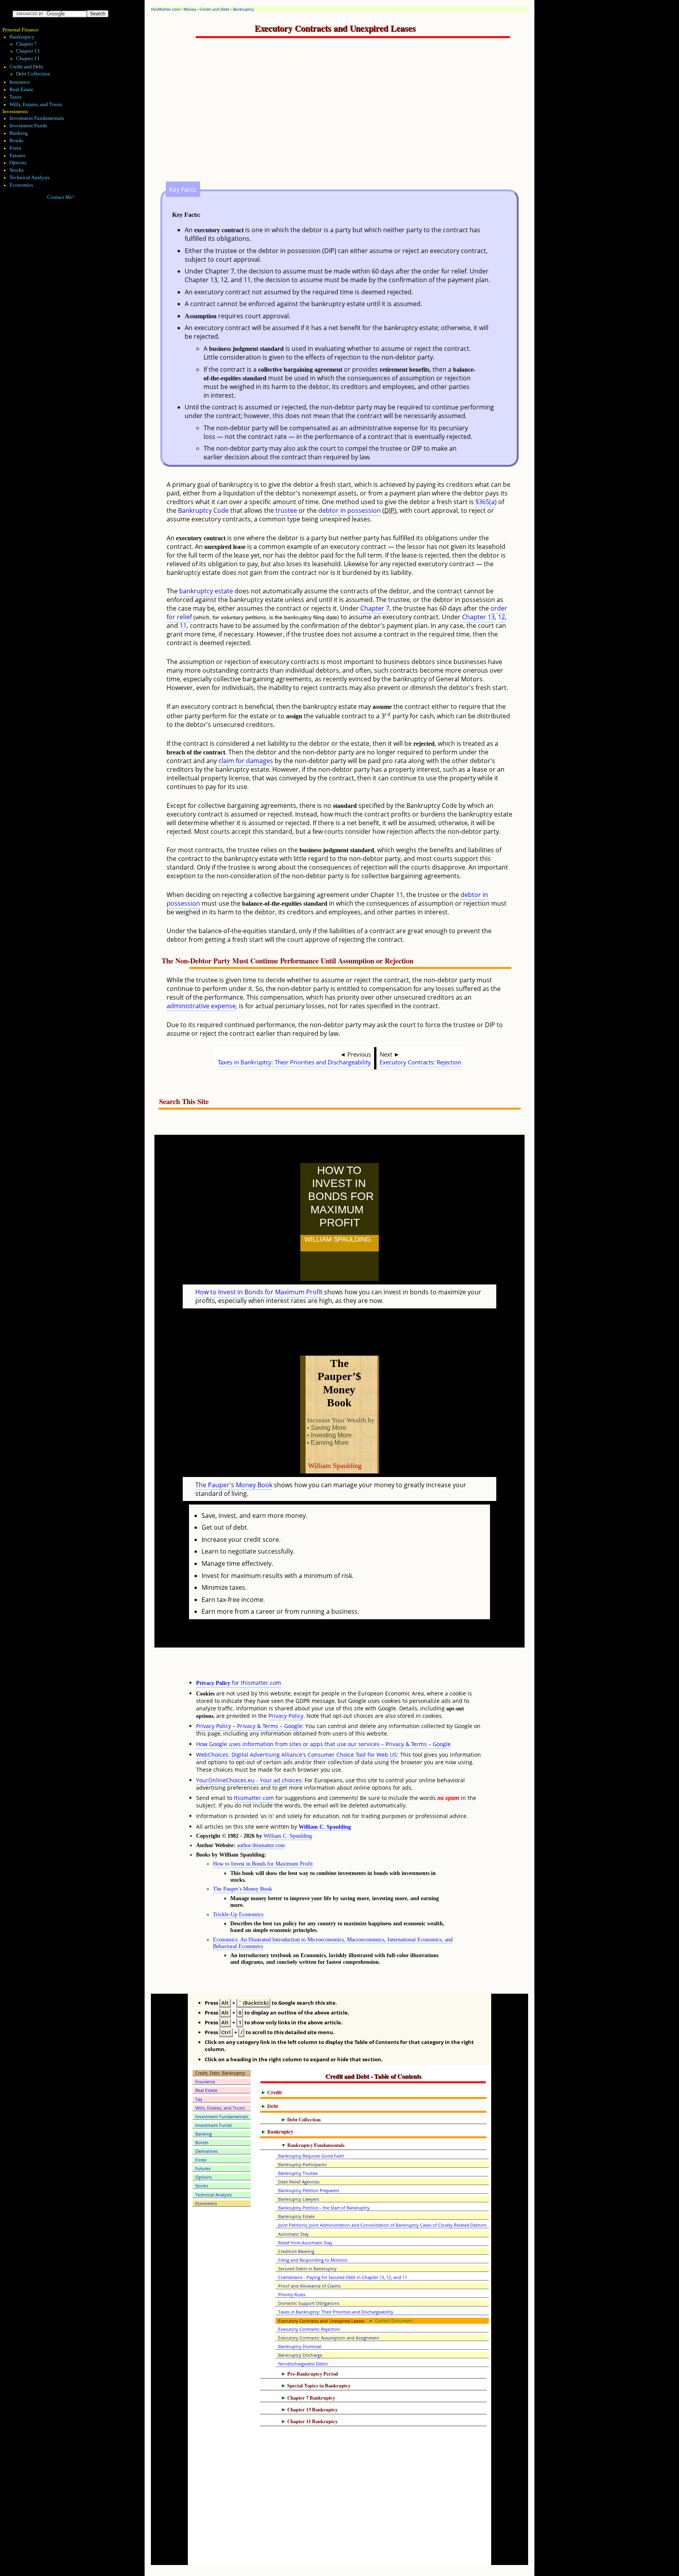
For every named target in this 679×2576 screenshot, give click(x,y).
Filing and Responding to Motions (313, 2260)
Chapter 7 (375, 608)
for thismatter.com (239, 1683)
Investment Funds (28, 126)
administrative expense (201, 1006)
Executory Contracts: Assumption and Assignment (329, 2338)
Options (18, 163)
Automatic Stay (294, 2234)
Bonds (16, 141)
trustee (286, 510)
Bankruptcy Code (203, 510)
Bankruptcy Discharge (300, 2355)
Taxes (16, 97)
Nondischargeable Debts (303, 2364)
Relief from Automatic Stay (305, 2243)
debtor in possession (350, 510)
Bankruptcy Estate (296, 2216)
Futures (17, 156)
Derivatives (206, 2151)
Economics (21, 185)
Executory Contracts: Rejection (420, 1062)
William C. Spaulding (325, 1827)
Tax (199, 2099)
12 (501, 617)
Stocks (17, 170)
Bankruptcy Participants (302, 2164)
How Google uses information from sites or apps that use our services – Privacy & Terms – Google (323, 1744)
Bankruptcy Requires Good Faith (311, 2156)
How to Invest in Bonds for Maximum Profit (259, 1292)
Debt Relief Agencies (299, 2182)
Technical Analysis (29, 178)
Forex (16, 148)
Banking (19, 133)
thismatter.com (254, 1798)
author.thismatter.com (261, 1845)
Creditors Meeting (296, 2251)
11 (183, 626)
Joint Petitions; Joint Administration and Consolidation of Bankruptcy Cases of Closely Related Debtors (382, 2225)
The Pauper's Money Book (234, 1485)
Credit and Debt (215, 9)
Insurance (20, 82)
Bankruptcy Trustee (298, 2173)
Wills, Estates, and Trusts (36, 105)
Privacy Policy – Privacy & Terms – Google (249, 1726)
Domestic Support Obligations (309, 2303)
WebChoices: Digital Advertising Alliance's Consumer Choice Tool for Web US (296, 1755)
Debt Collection (33, 74)
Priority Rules (292, 2294)
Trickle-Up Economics (238, 1914)
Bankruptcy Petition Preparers (309, 2190)
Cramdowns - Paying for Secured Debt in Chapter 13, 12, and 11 (343, 2277)
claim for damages (246, 761)
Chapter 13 (478, 617)
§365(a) (486, 502)
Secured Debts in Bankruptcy (307, 2269)
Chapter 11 (28, 59)
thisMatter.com (165, 9)
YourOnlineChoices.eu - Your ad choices (249, 1780)
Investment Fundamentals (37, 118)
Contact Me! (61, 197)
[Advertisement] (358, 118)
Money (190, 9)
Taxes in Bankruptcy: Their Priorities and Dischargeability (294, 1062)
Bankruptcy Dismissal (300, 2346)
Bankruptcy (243, 9)
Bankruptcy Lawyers (299, 2199)
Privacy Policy (286, 1716)
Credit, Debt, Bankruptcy (220, 2073)
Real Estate (21, 90)
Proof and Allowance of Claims (309, 2286)
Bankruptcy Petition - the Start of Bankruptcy (324, 2208)
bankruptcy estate (206, 591)
